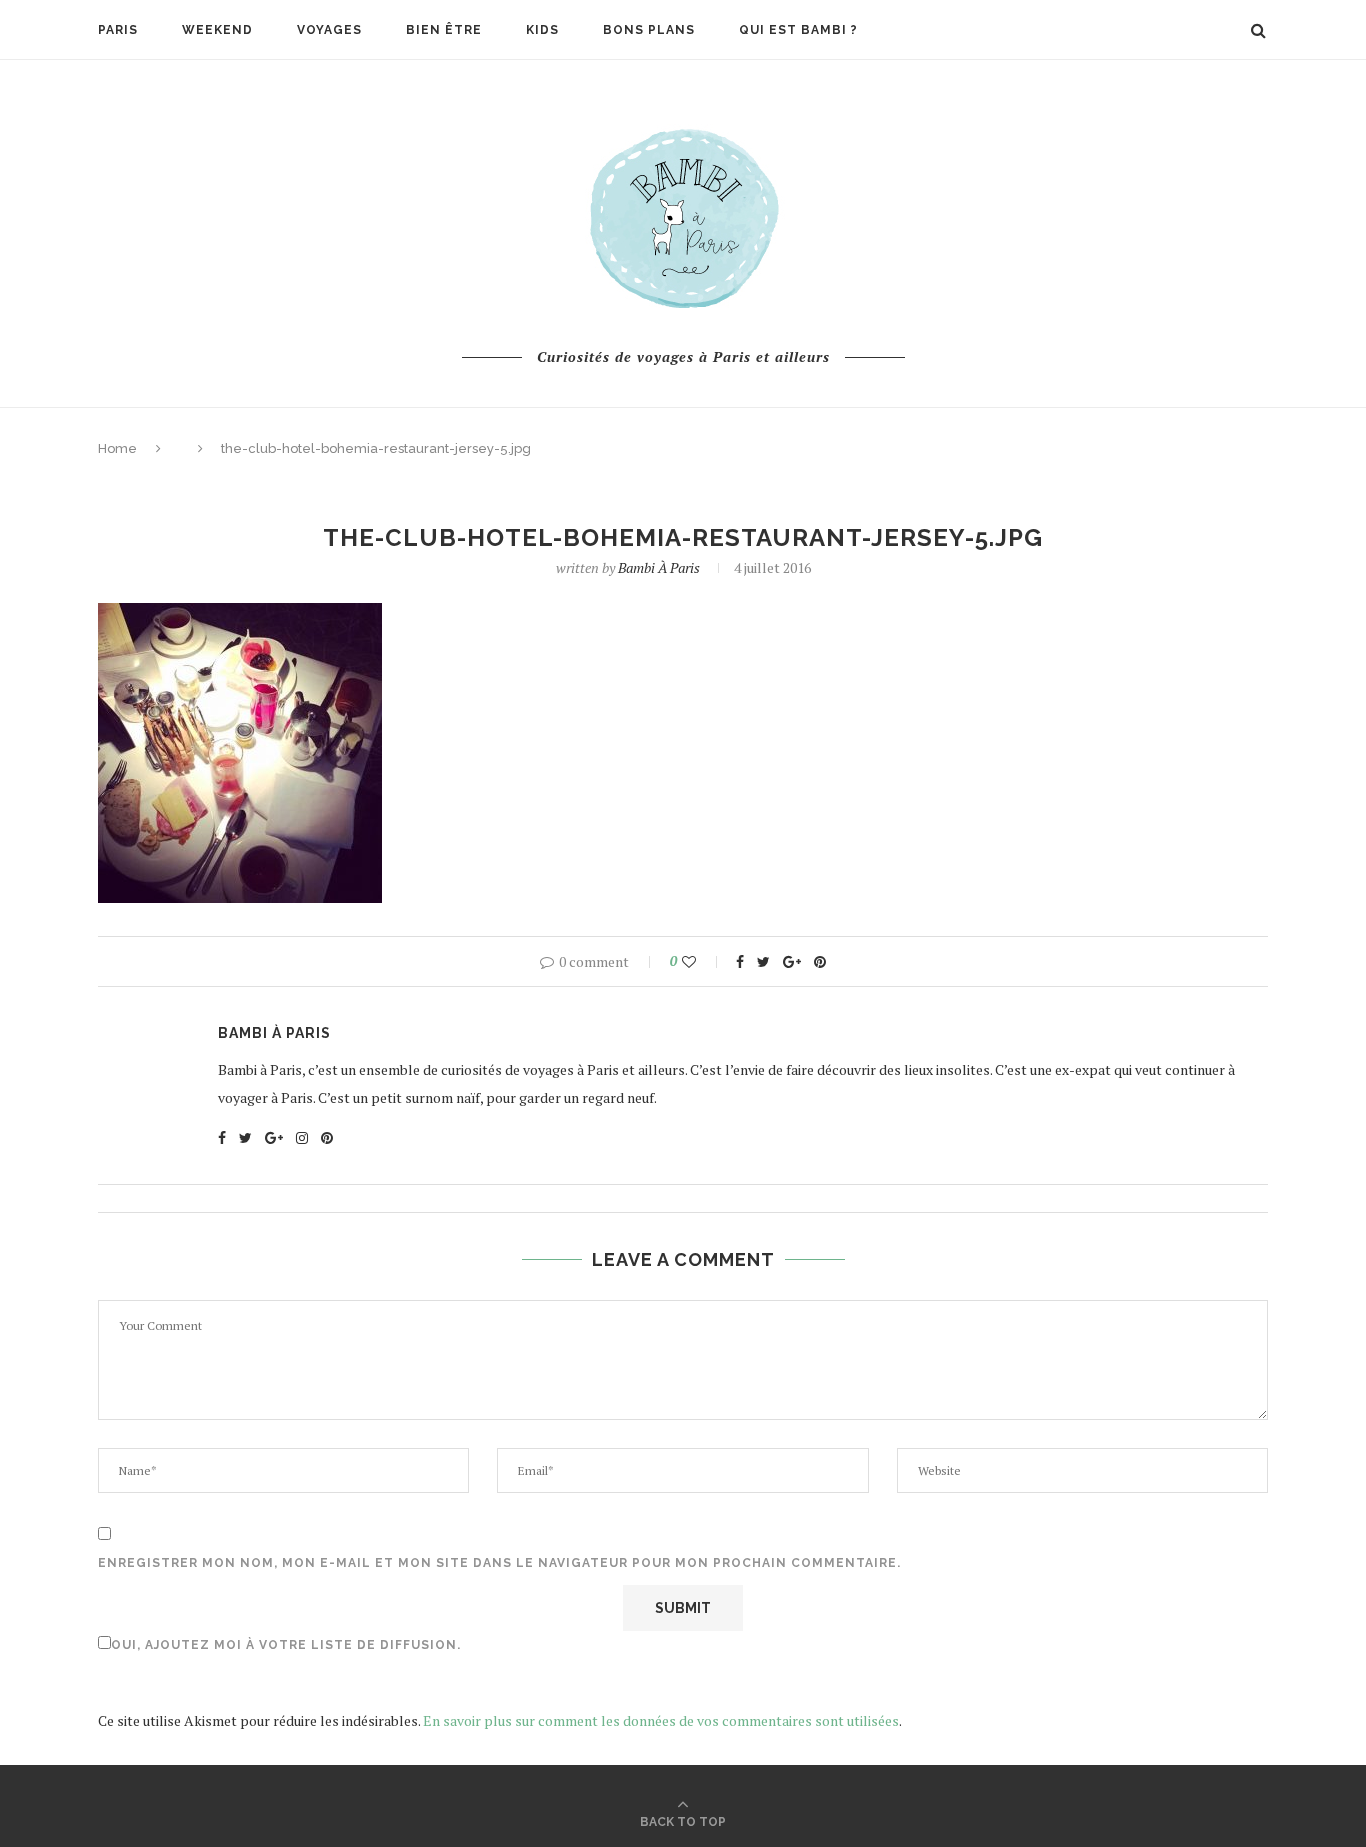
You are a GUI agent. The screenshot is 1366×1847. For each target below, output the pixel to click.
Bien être (444, 30)
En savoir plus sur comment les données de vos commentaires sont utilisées (661, 1720)
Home (117, 448)
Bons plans (649, 30)
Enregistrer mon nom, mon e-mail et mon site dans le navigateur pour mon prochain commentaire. (499, 1563)
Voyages (329, 30)
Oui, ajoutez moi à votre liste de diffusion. (286, 1645)
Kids (542, 30)
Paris (118, 30)
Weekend (217, 30)
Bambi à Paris (659, 567)
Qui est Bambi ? (798, 30)
